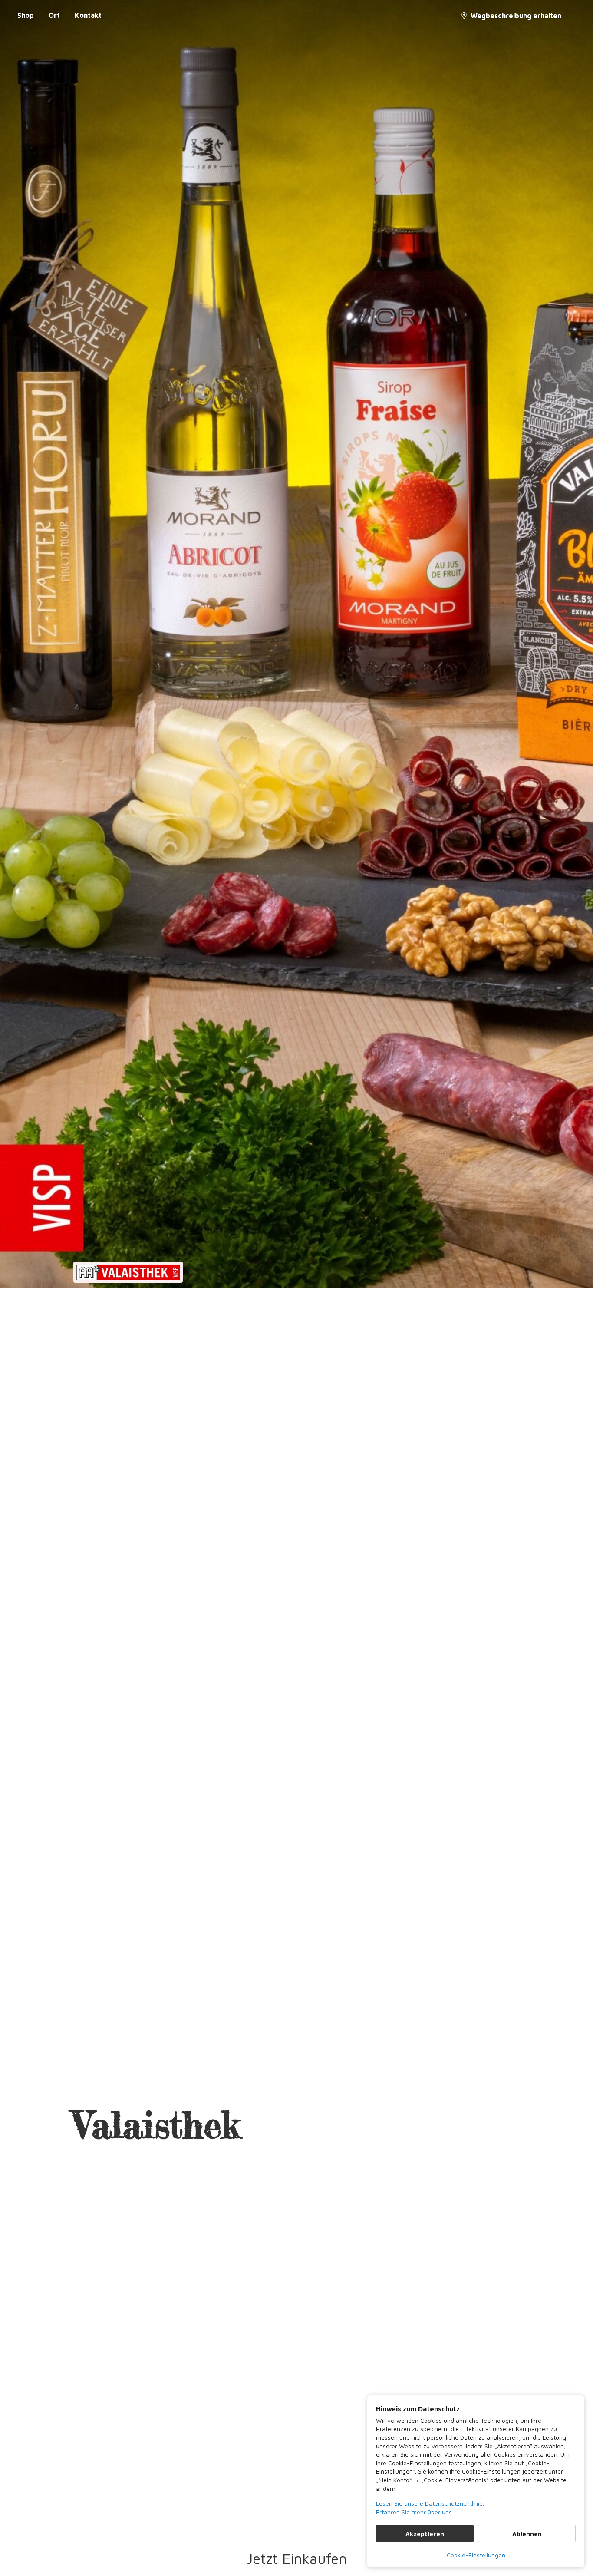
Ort (54, 15)
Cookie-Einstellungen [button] (476, 2555)
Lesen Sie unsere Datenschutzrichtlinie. (430, 2503)
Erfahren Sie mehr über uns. (415, 2512)
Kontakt (88, 15)
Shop (26, 15)
